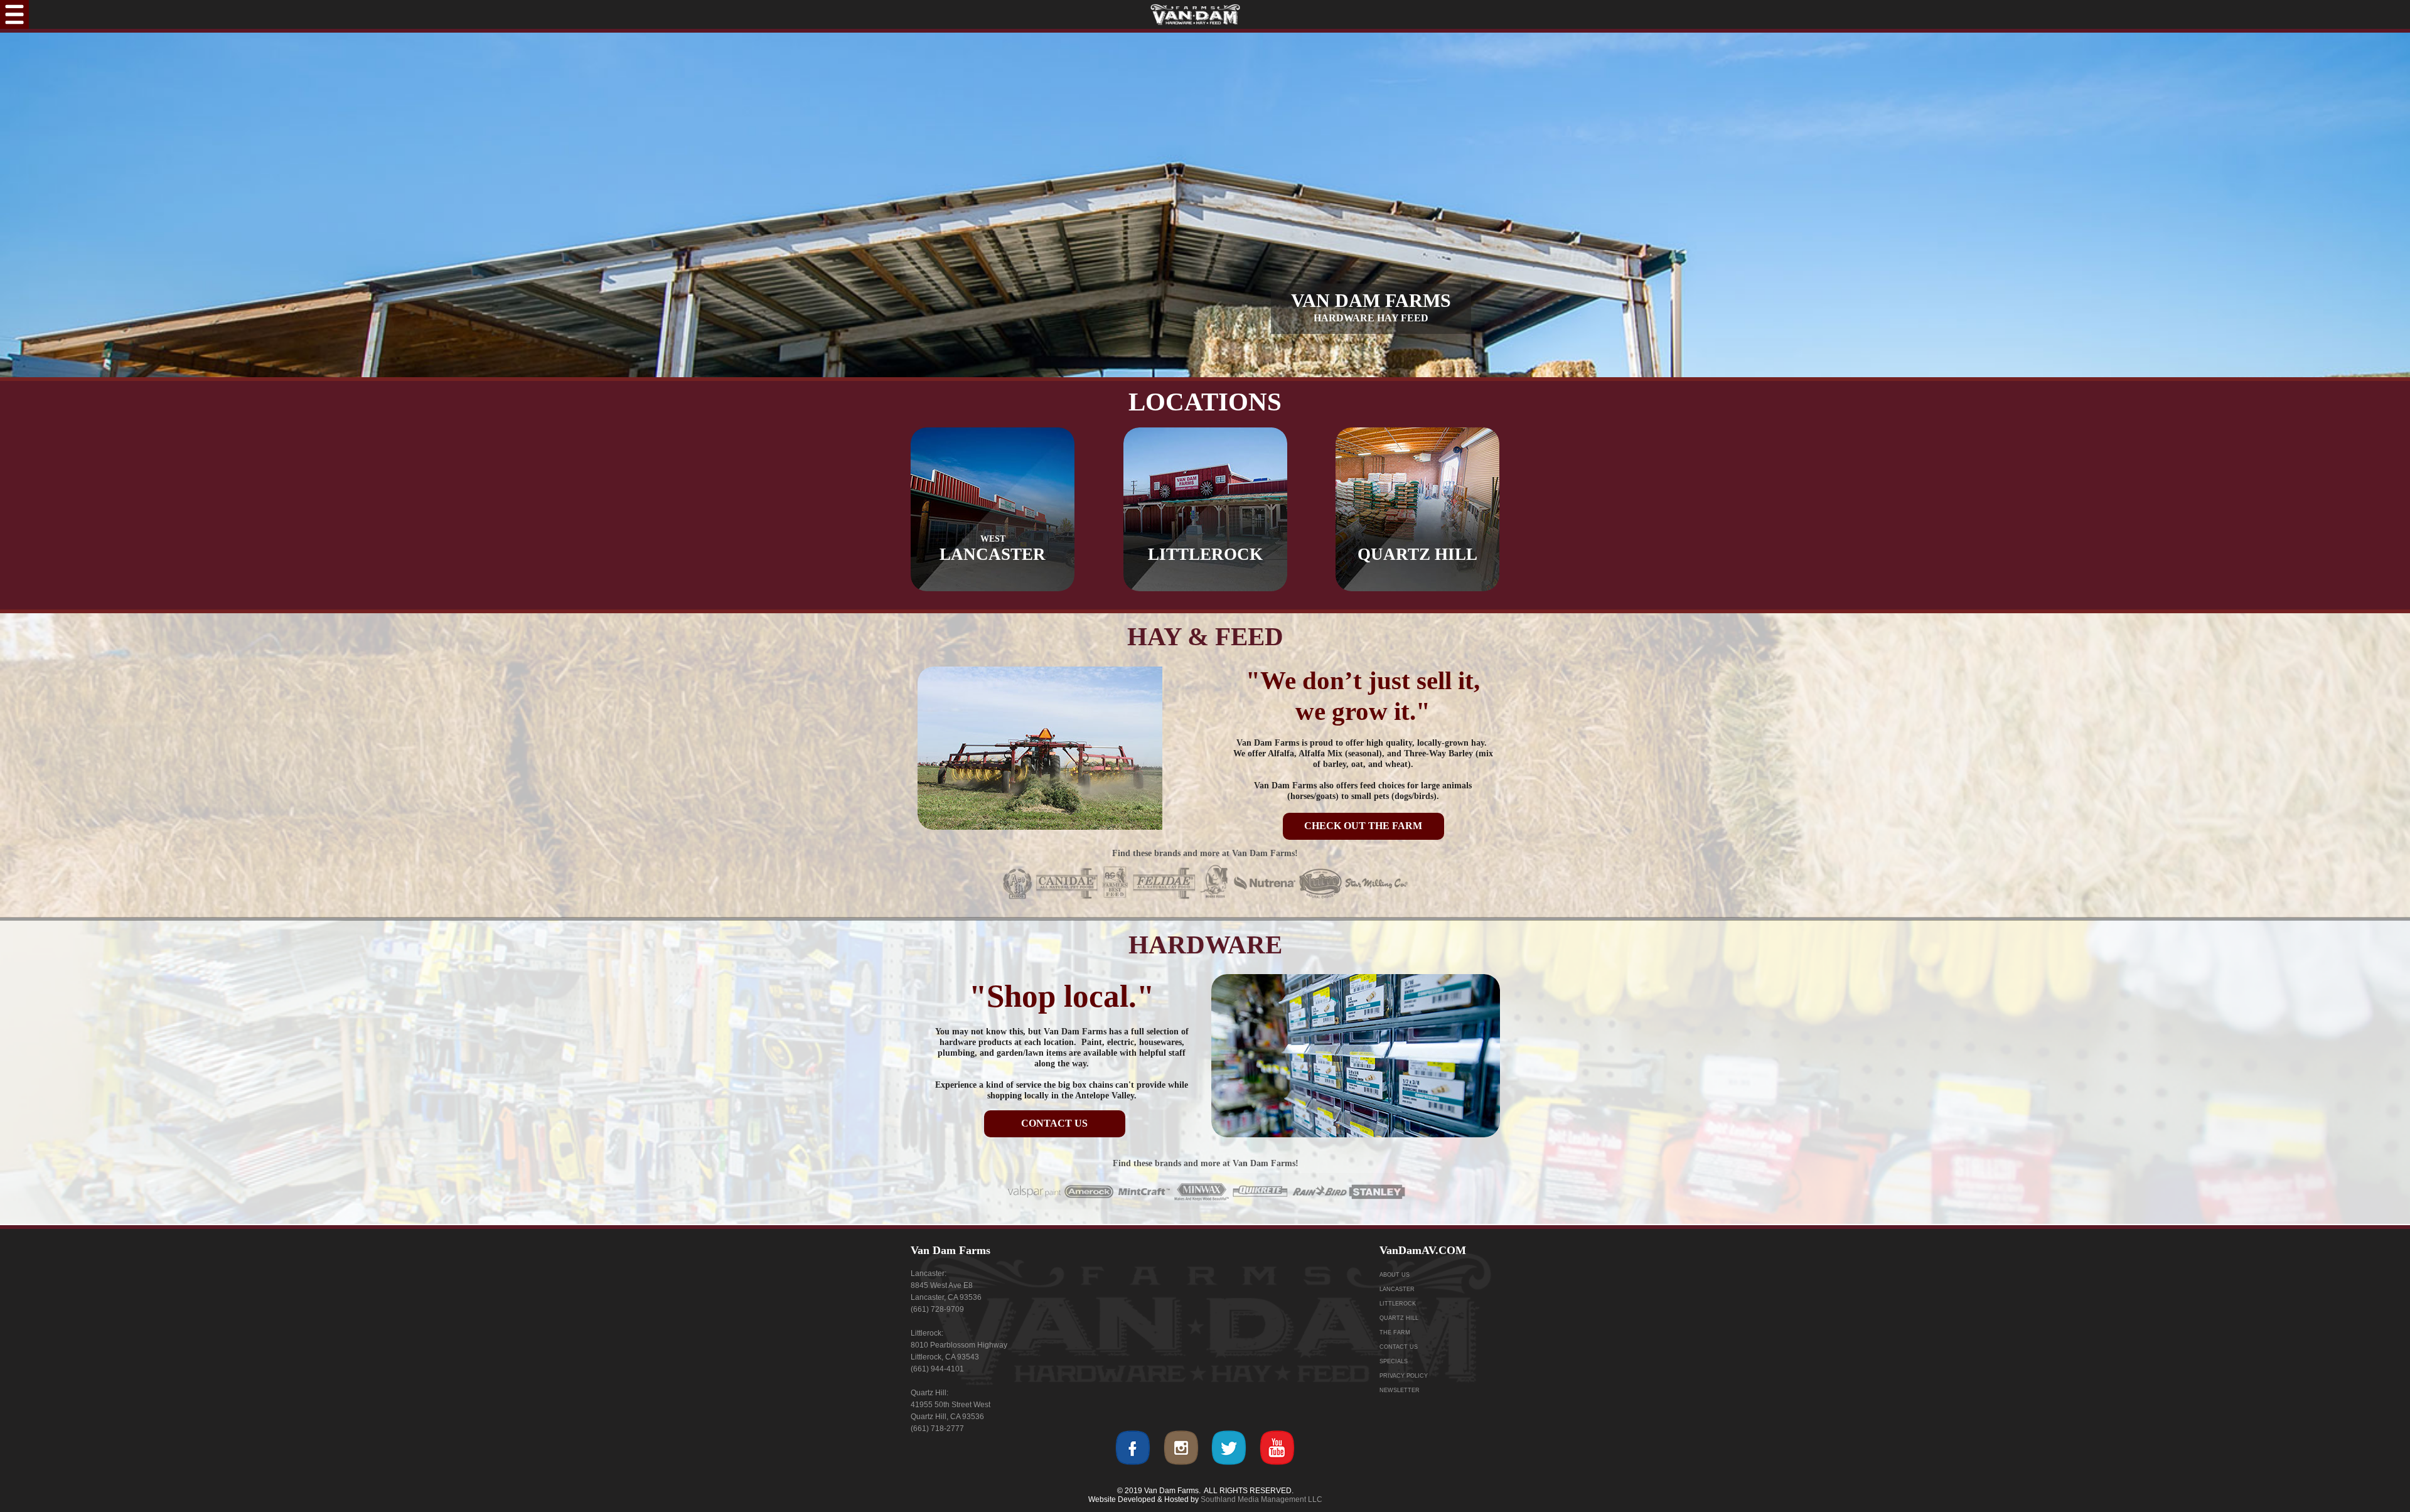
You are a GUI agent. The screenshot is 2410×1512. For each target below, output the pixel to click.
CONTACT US (1399, 1347)
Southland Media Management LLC (1261, 1499)
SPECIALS (1394, 1361)
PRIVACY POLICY (1404, 1376)
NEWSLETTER (1400, 1390)
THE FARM (1395, 1332)
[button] (14, 14)
